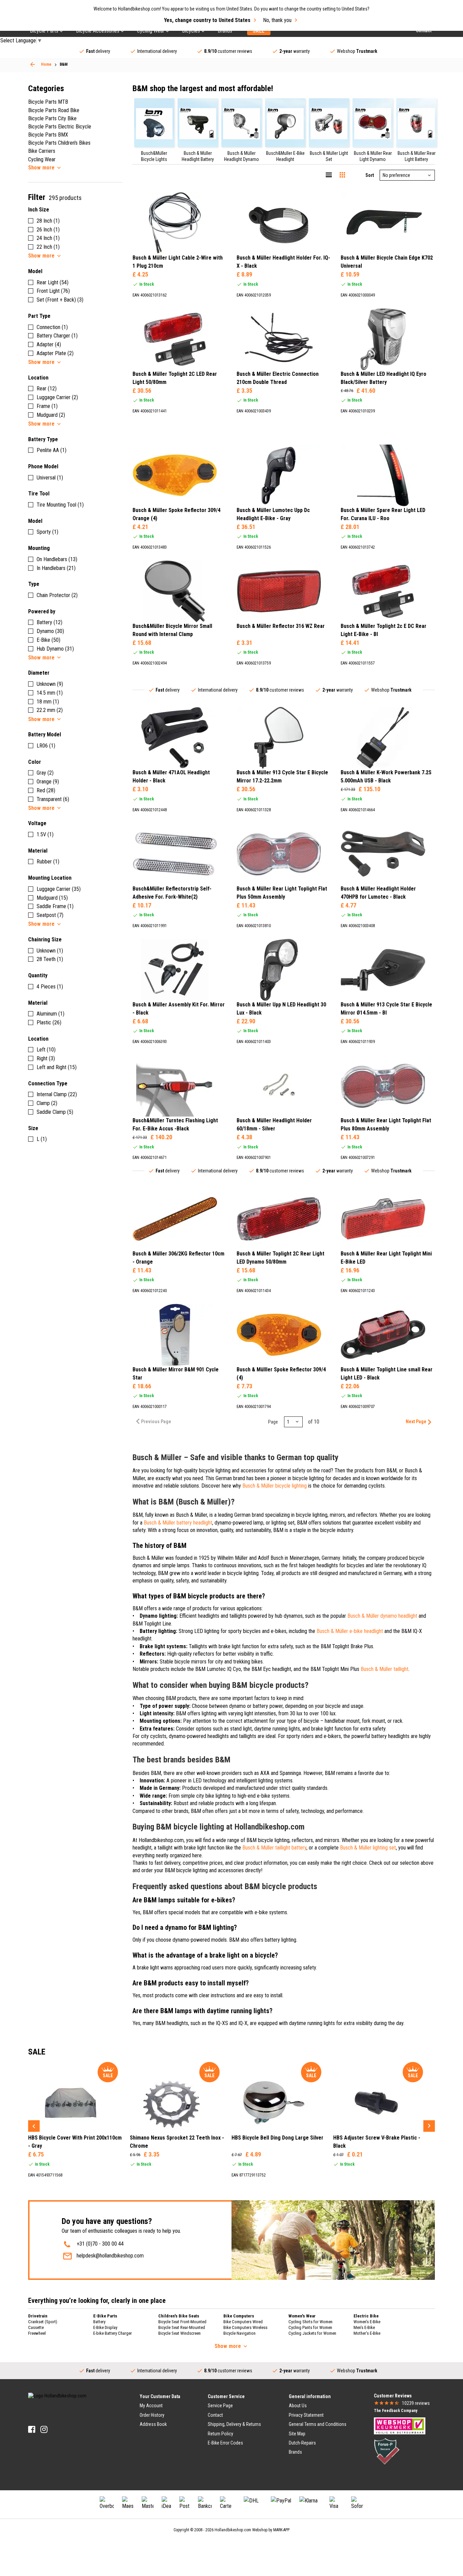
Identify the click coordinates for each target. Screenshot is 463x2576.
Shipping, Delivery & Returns (234, 2424)
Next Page (416, 1422)
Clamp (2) (47, 1103)
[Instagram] (44, 2429)
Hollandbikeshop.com (233, 2530)
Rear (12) (47, 389)
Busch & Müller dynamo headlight (382, 1616)
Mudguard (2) (51, 415)
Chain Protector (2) (57, 595)
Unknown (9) (50, 684)
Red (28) (46, 790)
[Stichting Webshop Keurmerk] (400, 2426)
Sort (370, 175)
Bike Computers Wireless (245, 2327)
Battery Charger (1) (57, 336)
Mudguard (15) (52, 898)
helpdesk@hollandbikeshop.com (110, 2256)
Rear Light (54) (53, 282)
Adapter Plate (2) (55, 353)
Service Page (220, 2406)
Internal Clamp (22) (57, 1094)
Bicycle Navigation (239, 2333)
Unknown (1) (50, 951)
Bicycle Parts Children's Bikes (59, 143)
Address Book (153, 2424)
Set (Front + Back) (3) (60, 300)
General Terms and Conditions (318, 2424)
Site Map (297, 2434)
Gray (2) (45, 773)
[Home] (33, 64)
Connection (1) (52, 327)
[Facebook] (32, 2429)
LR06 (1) (46, 746)
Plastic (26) (49, 1023)
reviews (416, 2403)
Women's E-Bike (367, 2322)
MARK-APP (281, 2530)
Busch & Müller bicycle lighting (275, 1486)
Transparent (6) (53, 799)
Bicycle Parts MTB (48, 102)
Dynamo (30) (50, 631)
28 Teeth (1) (50, 959)
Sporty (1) (47, 532)
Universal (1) (50, 478)
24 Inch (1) (48, 238)
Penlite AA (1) (52, 450)
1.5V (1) (45, 834)
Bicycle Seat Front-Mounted (182, 2322)
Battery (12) (49, 622)
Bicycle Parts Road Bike (54, 110)
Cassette (36, 2327)
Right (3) (46, 1058)
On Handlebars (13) (57, 559)
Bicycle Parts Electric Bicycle (60, 127)
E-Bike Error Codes (225, 2443)
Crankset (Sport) (43, 2322)
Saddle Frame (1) (55, 906)
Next (429, 2126)
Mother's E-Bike (367, 2333)
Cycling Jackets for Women (312, 2333)
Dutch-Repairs (302, 2443)
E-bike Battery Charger (113, 2333)
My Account (151, 2406)
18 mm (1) (48, 702)
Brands (295, 2452)
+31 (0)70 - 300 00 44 (100, 2244)
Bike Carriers (42, 151)
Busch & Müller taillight (385, 1669)
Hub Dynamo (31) (55, 649)
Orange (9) (48, 782)
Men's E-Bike (364, 2327)
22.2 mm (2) (50, 710)
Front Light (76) (53, 291)
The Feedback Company (396, 2411)
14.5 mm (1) (50, 693)
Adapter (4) (49, 344)
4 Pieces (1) (50, 987)
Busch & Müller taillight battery (274, 1848)
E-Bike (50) (48, 640)
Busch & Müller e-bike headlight (350, 1631)
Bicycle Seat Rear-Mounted (182, 2327)
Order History (152, 2415)
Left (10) (46, 1050)
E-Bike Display (105, 2327)
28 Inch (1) (48, 221)
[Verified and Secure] (387, 2451)
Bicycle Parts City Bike (52, 118)
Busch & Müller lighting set (368, 1848)
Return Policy (220, 2434)
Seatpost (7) (50, 915)
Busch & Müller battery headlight (178, 1523)
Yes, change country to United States (207, 20)
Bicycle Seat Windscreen (179, 2333)
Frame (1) (47, 406)
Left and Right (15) (57, 1067)
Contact (215, 2415)
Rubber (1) (48, 862)
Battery (99, 2322)
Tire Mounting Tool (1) (60, 505)
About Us (298, 2406)
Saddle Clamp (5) (55, 1112)
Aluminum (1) (51, 1014)
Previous (34, 2126)
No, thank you (277, 20)
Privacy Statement (306, 2415)
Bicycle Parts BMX (48, 135)
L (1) (42, 1139)
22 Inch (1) (48, 247)
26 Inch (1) (48, 230)
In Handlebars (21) (56, 568)
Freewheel (37, 2333)
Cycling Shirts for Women (310, 2322)
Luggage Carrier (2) (57, 397)
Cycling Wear (42, 159)
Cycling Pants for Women (310, 2327)
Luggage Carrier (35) (59, 889)
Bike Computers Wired (243, 2322)
